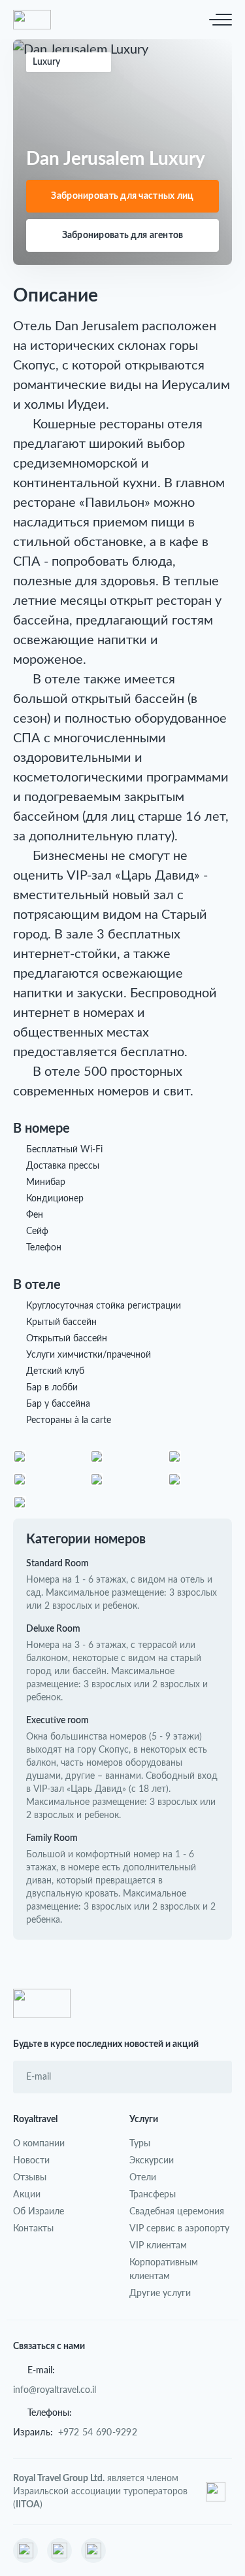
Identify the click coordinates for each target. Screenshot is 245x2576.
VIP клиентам (158, 2245)
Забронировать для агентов (123, 235)
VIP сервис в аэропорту (179, 2228)
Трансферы (153, 2194)
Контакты (33, 2228)
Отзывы (30, 2177)
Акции (27, 2194)
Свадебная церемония (177, 2211)
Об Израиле (39, 2211)
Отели (143, 2177)
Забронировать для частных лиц (122, 196)
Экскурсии (152, 2160)
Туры (140, 2143)
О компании (39, 2143)
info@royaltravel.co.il (55, 2389)
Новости (31, 2160)
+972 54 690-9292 (98, 2432)
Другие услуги (160, 2293)
